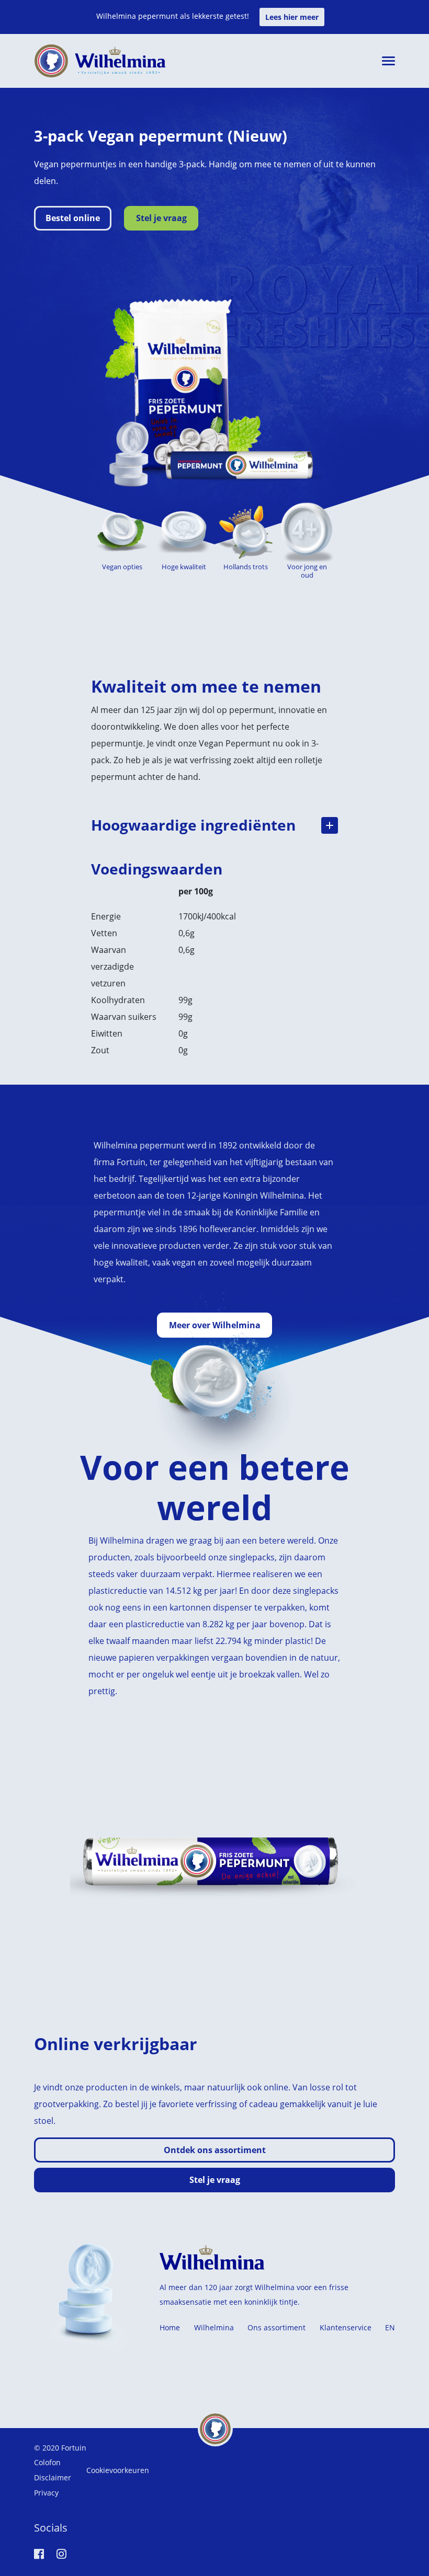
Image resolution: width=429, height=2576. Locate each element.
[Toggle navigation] (388, 61)
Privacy (46, 2493)
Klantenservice (346, 2327)
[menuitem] (390, 2328)
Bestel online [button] (73, 218)
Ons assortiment (276, 2327)
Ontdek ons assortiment (215, 2150)
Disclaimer (53, 2477)
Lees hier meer (292, 17)
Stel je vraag (161, 218)
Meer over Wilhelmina (215, 1325)
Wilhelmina (214, 2327)
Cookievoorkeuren (118, 2470)
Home (170, 2327)
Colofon (47, 2462)
